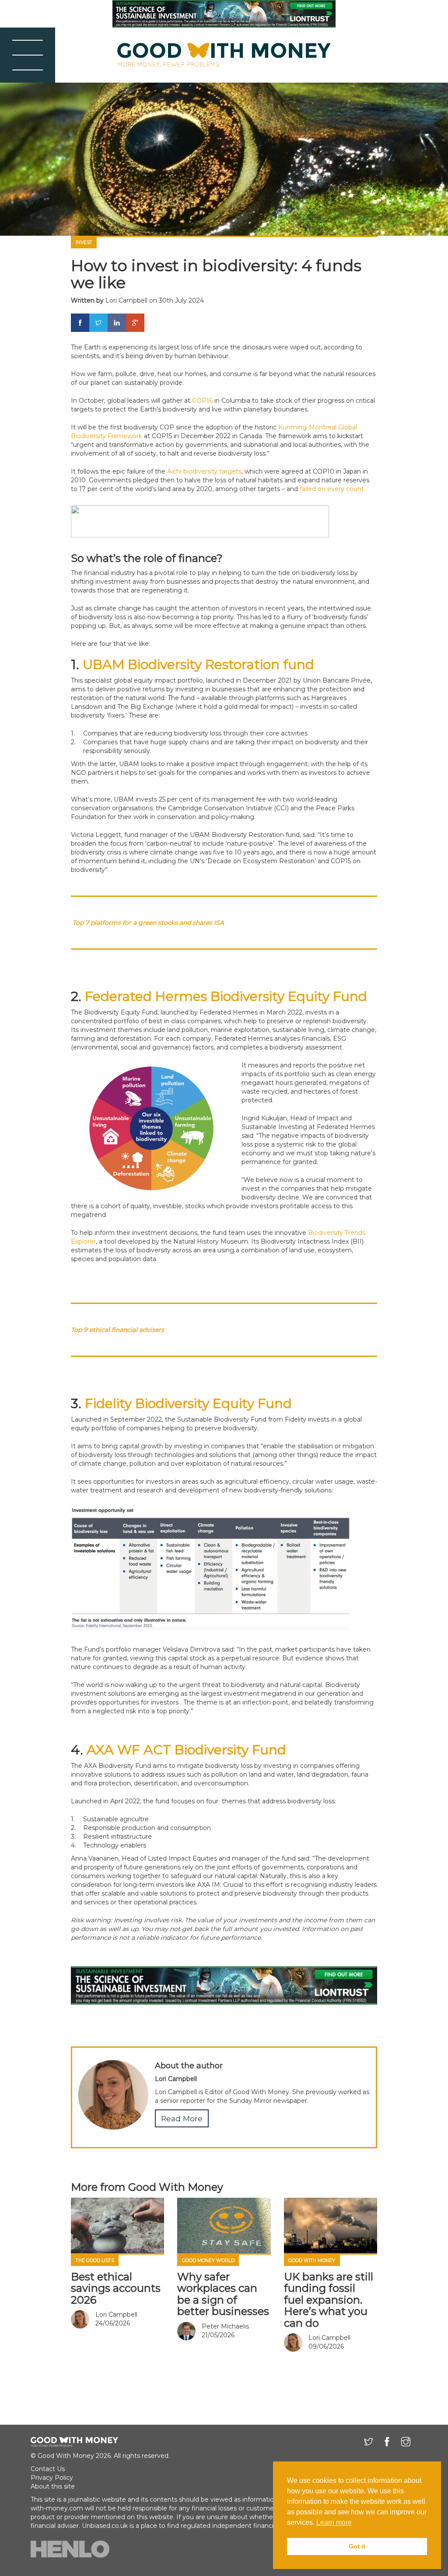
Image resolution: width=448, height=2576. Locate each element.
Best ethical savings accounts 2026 (116, 2288)
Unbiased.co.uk (105, 2526)
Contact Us (48, 2469)
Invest (84, 242)
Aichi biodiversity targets (204, 471)
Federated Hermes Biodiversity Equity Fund (226, 996)
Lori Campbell (126, 300)
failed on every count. (332, 489)
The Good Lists (95, 2261)
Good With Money (312, 2261)
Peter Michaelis (225, 2326)
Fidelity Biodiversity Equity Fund (188, 1403)
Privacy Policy (52, 2478)
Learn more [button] (334, 2522)
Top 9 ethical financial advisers (117, 1330)
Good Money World (208, 2261)
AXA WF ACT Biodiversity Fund (186, 1750)
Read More (182, 2118)
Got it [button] (357, 2546)
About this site (53, 2486)
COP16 (202, 401)
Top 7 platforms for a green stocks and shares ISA (148, 923)
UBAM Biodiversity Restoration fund (198, 664)
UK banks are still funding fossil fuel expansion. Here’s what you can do (329, 2300)
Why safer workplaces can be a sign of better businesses (223, 2294)
